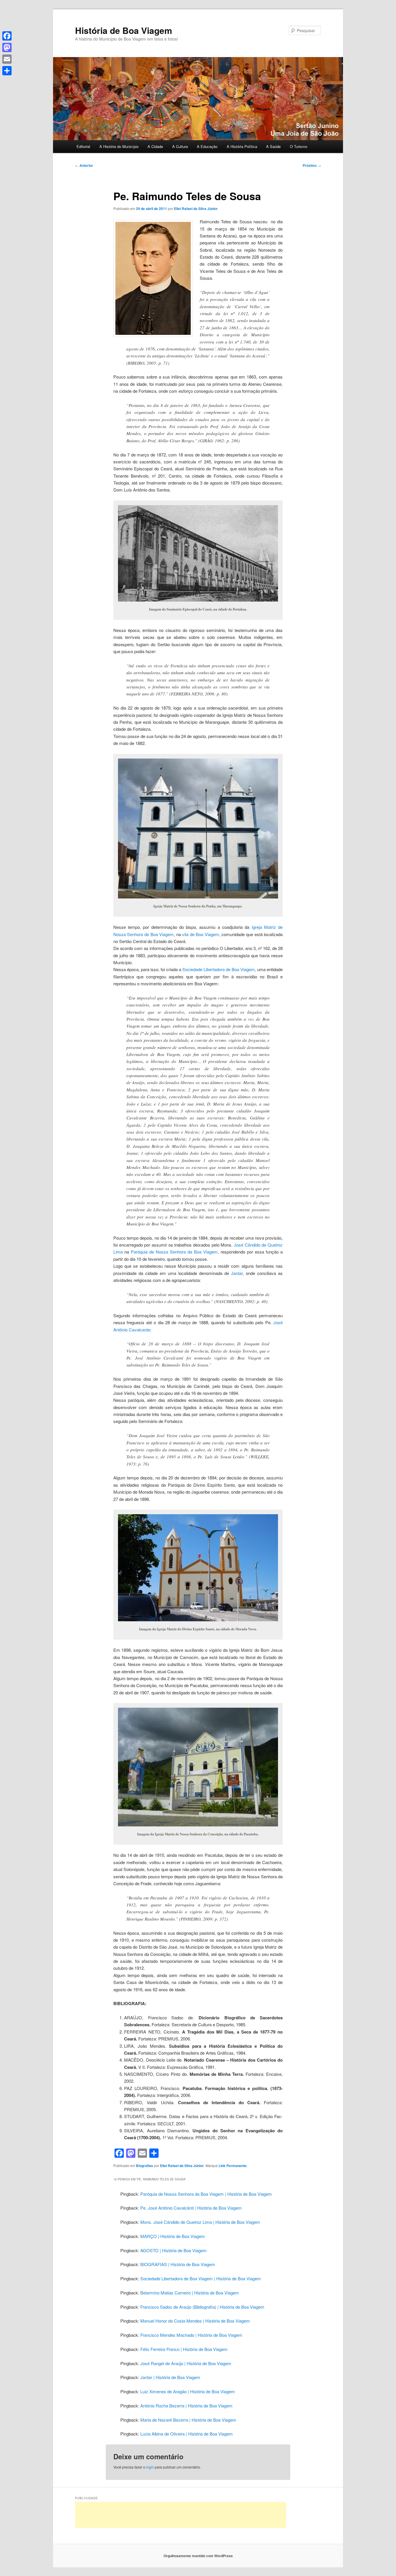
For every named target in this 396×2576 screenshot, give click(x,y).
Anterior (84, 165)
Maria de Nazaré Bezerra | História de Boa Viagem (188, 2420)
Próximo (312, 165)
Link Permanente (233, 2166)
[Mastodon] (7, 47)
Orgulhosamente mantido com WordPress (198, 2556)
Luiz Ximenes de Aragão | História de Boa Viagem (188, 2391)
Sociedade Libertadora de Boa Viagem (219, 969)
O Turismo (299, 146)
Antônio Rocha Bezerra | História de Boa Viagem (186, 2406)
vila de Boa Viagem (201, 934)
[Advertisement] (181, 2515)
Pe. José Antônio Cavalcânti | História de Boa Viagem (191, 2208)
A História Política (242, 146)
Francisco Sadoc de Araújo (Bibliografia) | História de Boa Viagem (202, 2307)
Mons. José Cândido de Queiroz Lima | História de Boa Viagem (200, 2222)
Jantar (237, 1273)
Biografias (145, 2166)
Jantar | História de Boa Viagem (170, 2377)
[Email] (7, 59)
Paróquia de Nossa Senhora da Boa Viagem (174, 1252)
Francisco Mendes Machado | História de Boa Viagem (191, 2335)
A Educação (207, 146)
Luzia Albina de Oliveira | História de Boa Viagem (187, 2434)
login (150, 2467)
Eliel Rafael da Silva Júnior (196, 209)
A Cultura (180, 146)
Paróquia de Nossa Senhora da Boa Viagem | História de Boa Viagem (206, 2194)
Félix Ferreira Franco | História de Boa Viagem (184, 2349)
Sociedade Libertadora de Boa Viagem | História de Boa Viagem (201, 2278)
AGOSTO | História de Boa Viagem (174, 2250)
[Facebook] (7, 36)
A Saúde (273, 146)
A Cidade (155, 146)
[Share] (7, 71)
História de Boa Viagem (124, 30)
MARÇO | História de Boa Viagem (173, 2236)
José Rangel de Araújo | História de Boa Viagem (186, 2363)
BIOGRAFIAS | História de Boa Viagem (178, 2264)
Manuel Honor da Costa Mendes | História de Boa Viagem (195, 2321)
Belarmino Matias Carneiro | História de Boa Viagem (190, 2293)
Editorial (83, 146)
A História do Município (119, 146)
